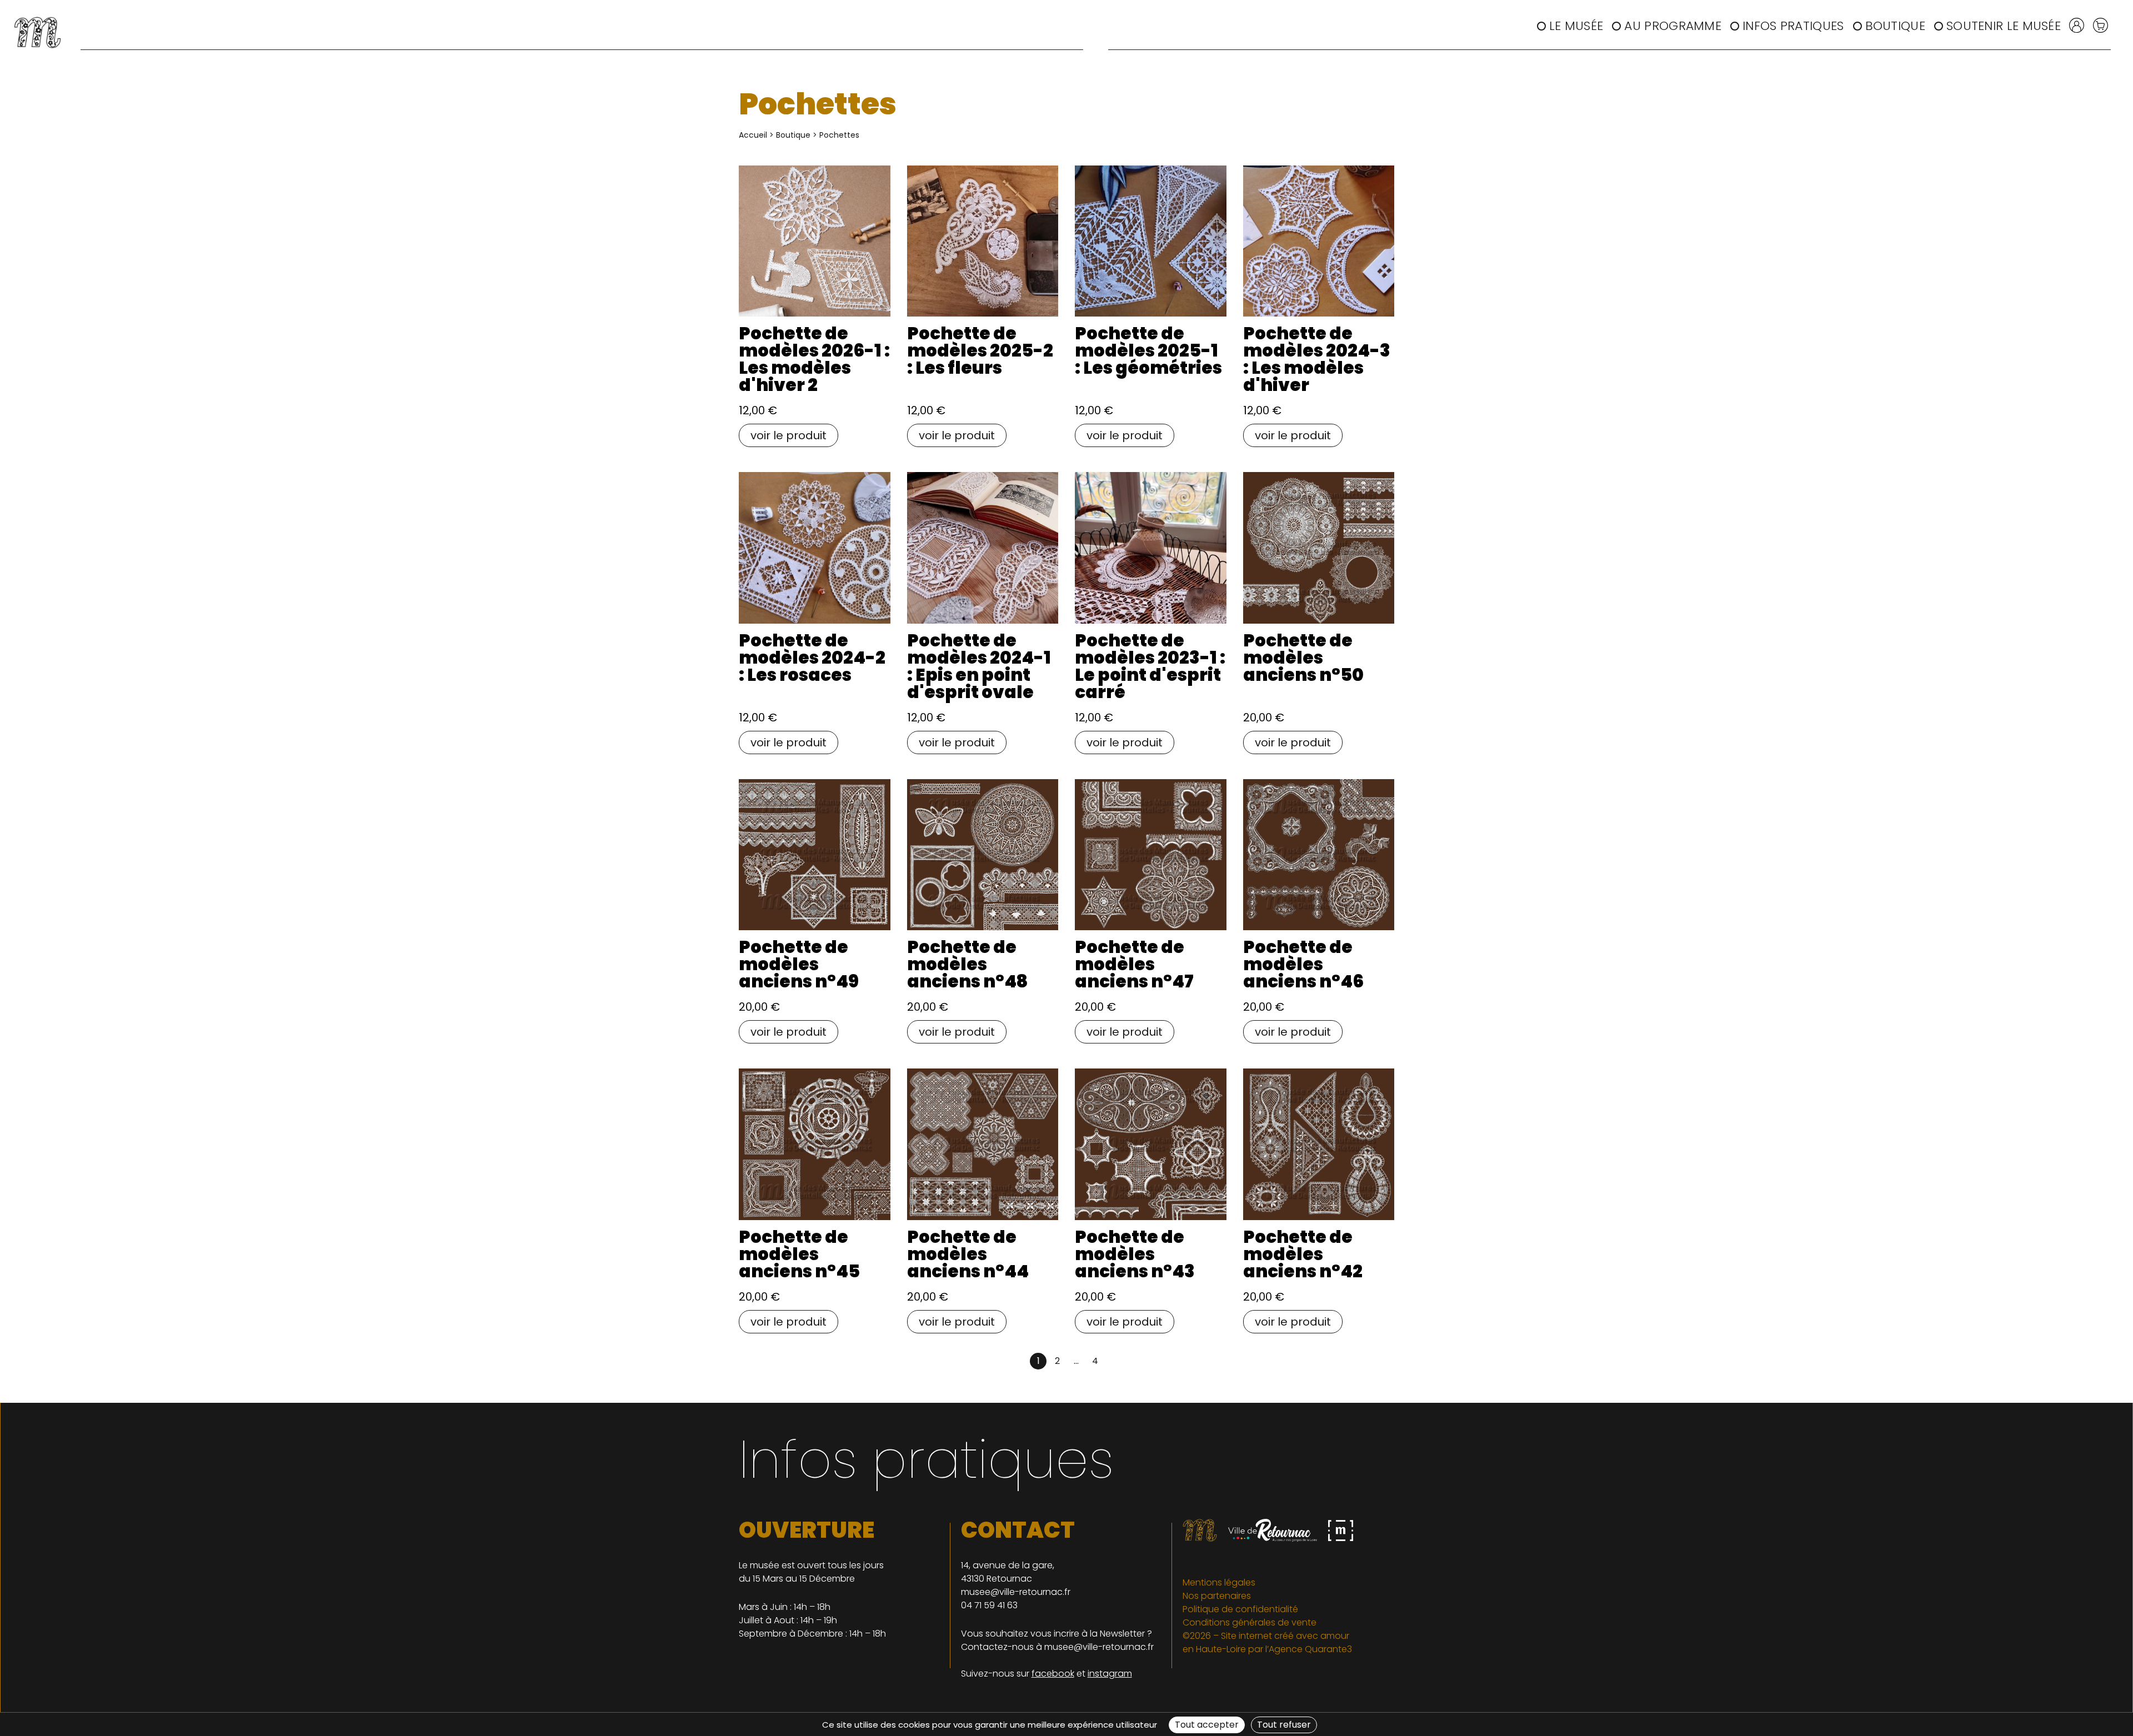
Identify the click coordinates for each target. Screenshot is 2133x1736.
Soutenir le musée (2004, 26)
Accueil (753, 135)
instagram (1110, 1674)
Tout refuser (1284, 1725)
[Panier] (2101, 24)
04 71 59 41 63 (989, 1605)
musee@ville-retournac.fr (1016, 1592)
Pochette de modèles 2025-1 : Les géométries (1148, 350)
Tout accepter (1207, 1725)
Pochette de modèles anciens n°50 (1303, 658)
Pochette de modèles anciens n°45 (799, 1254)
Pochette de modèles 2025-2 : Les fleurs (980, 350)
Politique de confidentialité (1240, 1609)
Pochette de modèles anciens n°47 (1134, 964)
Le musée (1576, 26)
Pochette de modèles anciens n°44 (968, 1254)
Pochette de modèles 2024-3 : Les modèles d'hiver (1317, 359)
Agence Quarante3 (1310, 1649)
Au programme (1673, 26)
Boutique (1895, 26)
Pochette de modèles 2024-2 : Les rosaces (812, 658)
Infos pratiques (1793, 26)
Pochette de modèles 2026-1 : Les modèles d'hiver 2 (814, 359)
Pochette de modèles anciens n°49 (799, 964)
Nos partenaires (1217, 1596)
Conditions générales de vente (1250, 1622)
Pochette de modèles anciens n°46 (1303, 964)
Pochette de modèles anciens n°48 (967, 964)
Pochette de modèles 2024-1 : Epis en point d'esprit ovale (979, 666)
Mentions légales (1219, 1582)
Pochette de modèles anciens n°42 (1303, 1254)
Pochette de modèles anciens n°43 (1135, 1254)
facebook (1053, 1674)
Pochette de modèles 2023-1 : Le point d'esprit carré (1150, 666)
